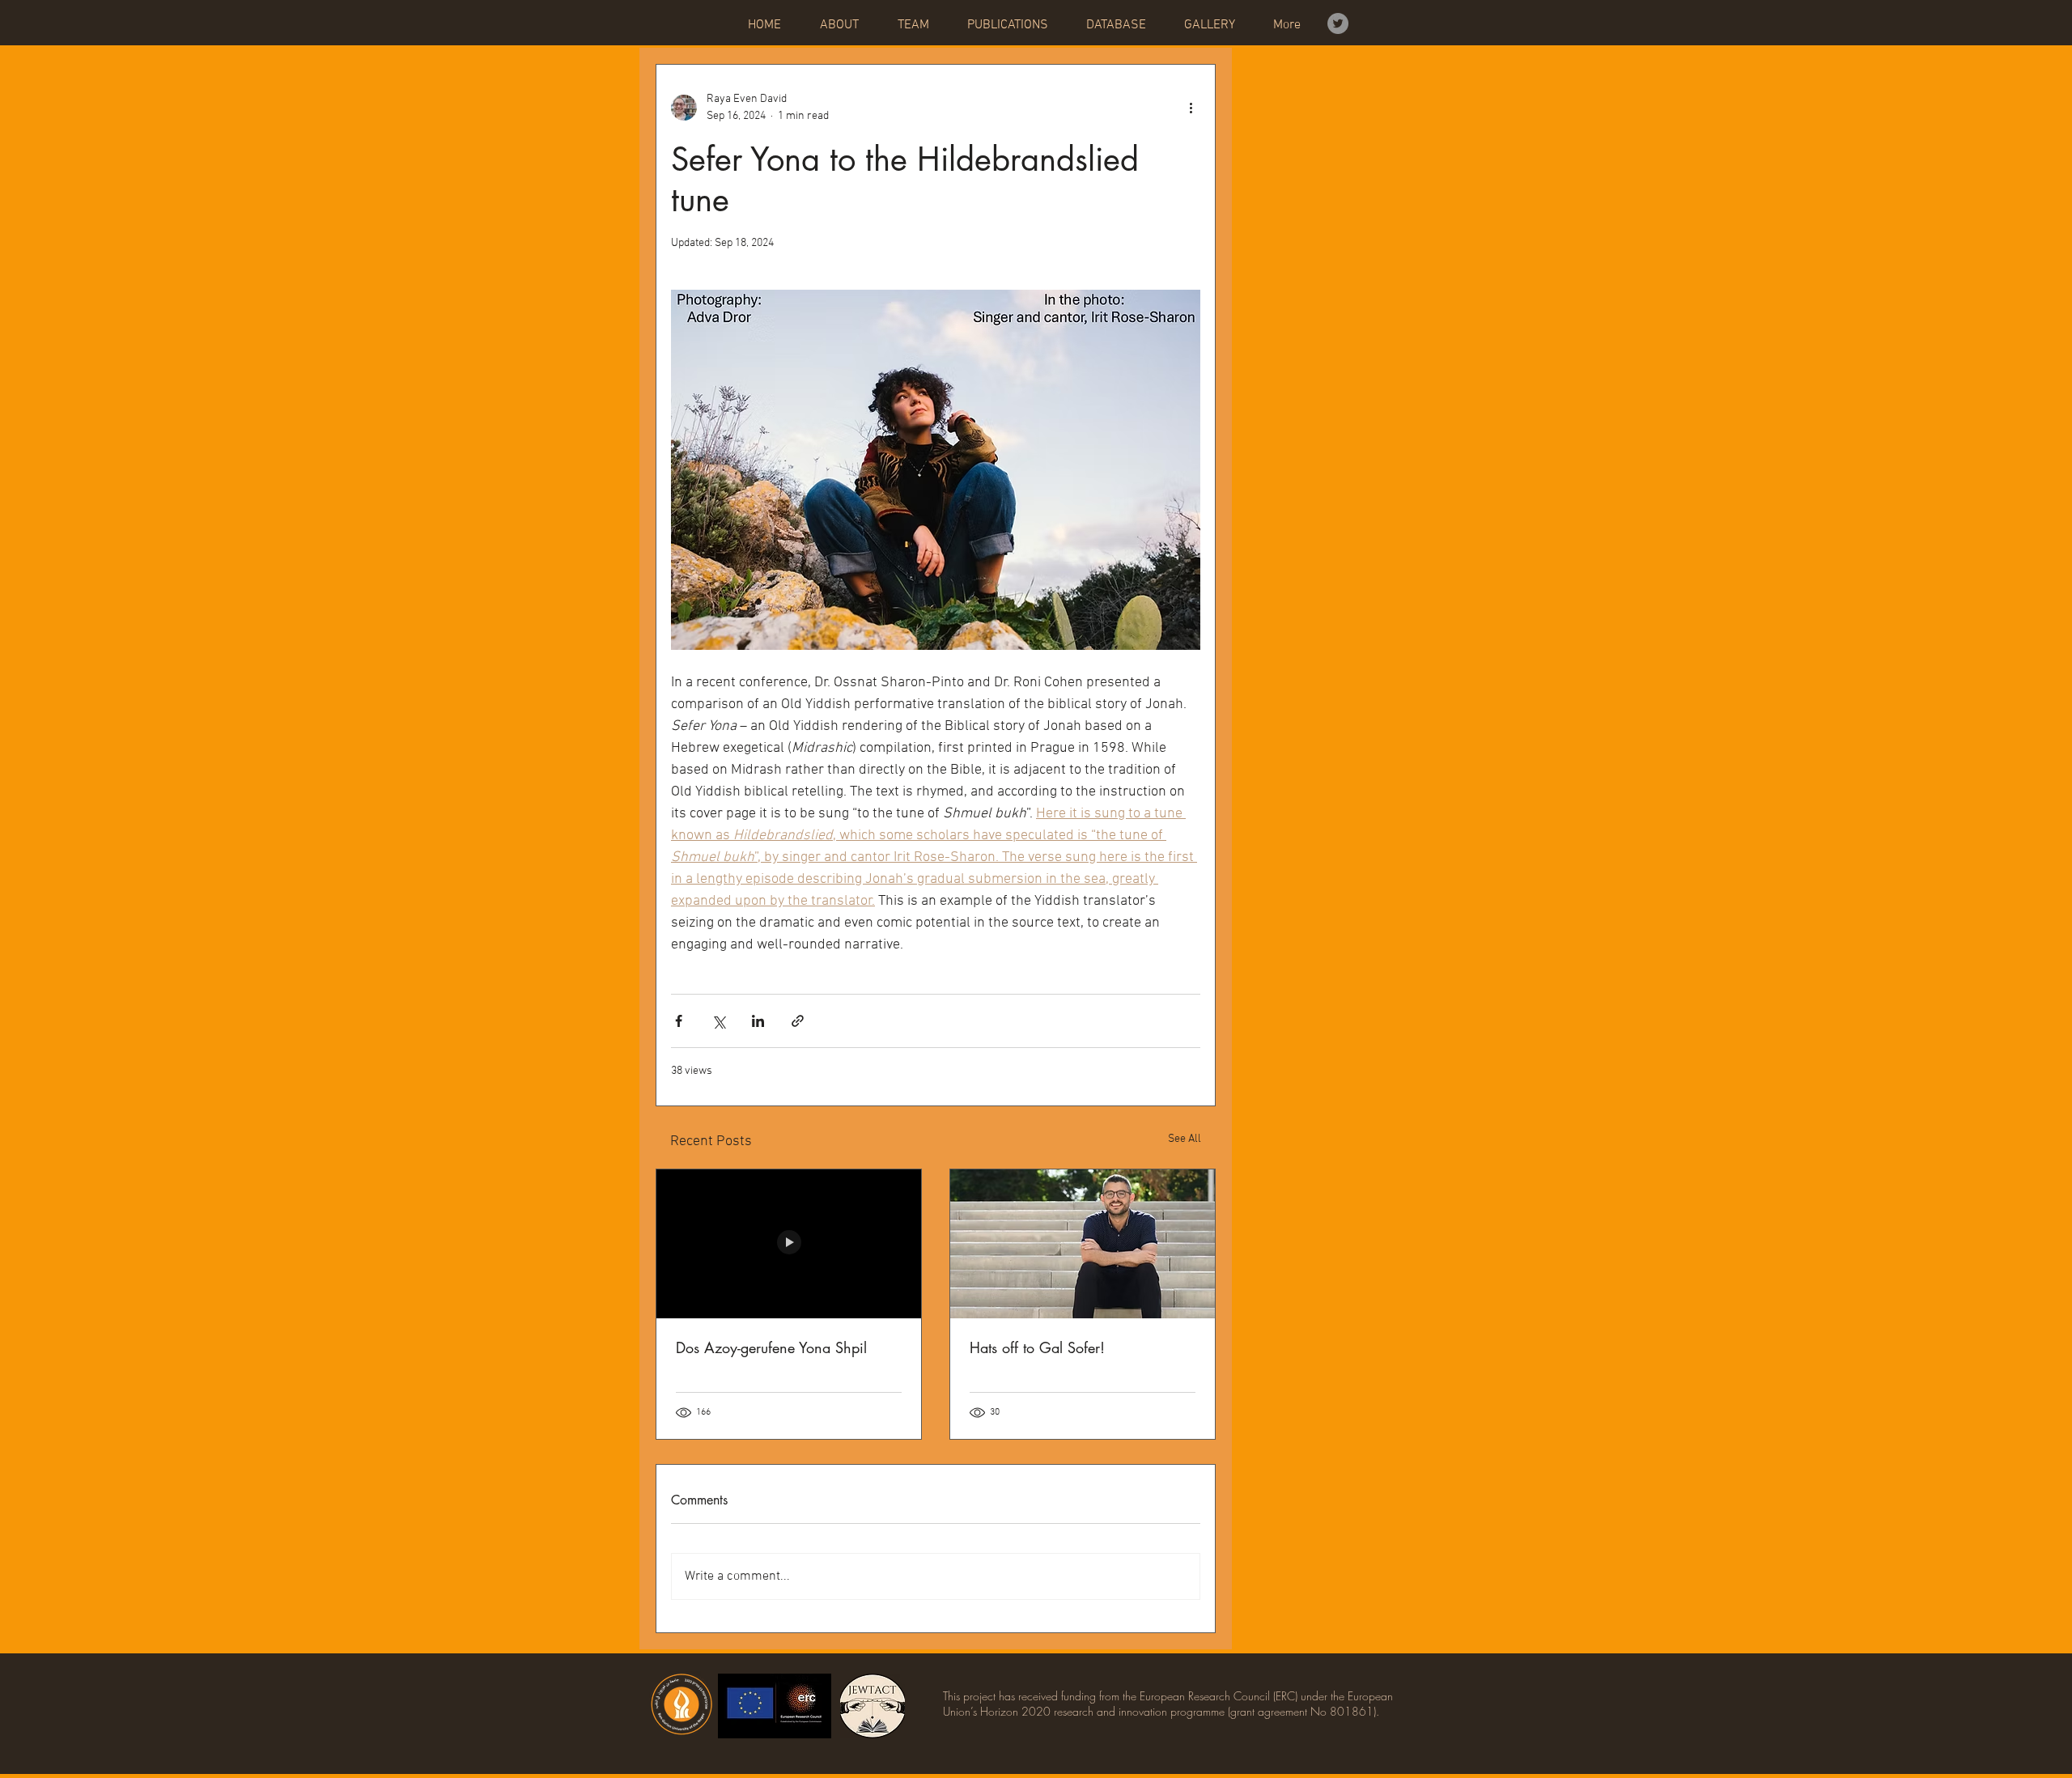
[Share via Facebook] (679, 1021)
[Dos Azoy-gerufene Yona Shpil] (789, 1244)
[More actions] (1191, 108)
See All (1185, 1139)
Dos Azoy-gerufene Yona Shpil (771, 1347)
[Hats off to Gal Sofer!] (1083, 1244)
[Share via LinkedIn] (758, 1021)
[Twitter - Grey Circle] (1338, 23)
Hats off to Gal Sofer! (1037, 1347)
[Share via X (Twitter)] (718, 1021)
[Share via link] (798, 1021)
